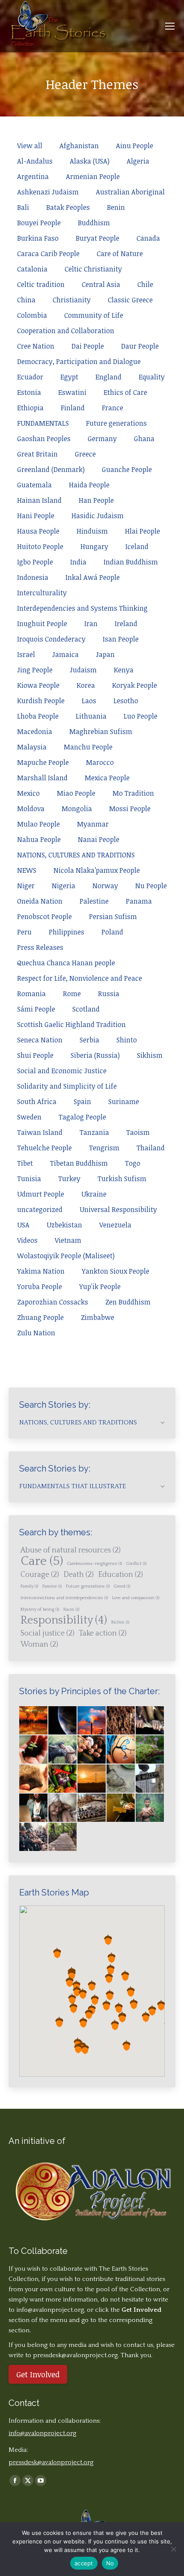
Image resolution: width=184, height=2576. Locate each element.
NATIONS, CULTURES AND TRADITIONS (76, 855)
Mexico (28, 793)
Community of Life (94, 315)
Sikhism (150, 1055)
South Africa (37, 1101)
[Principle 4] (121, 1750)
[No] (173, 2549)
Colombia (32, 315)
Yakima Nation (41, 1271)
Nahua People (39, 839)
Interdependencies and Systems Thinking (82, 608)
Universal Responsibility (118, 1209)
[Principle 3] (92, 1750)
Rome (72, 994)
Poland (112, 932)
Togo (133, 1163)
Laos (89, 701)
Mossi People (130, 809)
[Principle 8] (92, 1779)
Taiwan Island (40, 1132)
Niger (26, 886)
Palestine (94, 901)
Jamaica (65, 654)
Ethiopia (30, 408)
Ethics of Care (125, 392)
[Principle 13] (92, 1808)
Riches (120, 1622)
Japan (105, 654)
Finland (73, 408)
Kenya (124, 670)
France (113, 408)
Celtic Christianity (93, 269)
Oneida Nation (40, 901)
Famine (52, 1586)
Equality (152, 377)
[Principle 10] (150, 1779)
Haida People (89, 485)
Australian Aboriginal (130, 192)
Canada (148, 238)
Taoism (138, 1132)
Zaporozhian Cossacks (53, 1302)
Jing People (35, 670)
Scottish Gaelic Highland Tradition (71, 1024)
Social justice (47, 1633)
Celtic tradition (41, 284)
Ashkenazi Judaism (48, 192)
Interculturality (42, 593)
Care (42, 1561)
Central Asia (101, 284)
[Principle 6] (34, 1779)
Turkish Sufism (122, 1179)
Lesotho (126, 701)
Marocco (100, 762)
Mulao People (39, 824)
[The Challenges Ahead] (121, 1721)
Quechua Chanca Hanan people (66, 963)
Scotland (86, 1009)
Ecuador (30, 377)
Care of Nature (120, 254)
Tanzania (94, 1132)
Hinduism (92, 531)
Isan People (121, 639)
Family (29, 1586)
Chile (145, 284)
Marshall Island (42, 778)
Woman (39, 1645)
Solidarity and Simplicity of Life (67, 1086)
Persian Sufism (113, 916)
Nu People (151, 886)
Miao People (76, 793)
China (26, 300)
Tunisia (29, 1179)
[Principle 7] (63, 1779)
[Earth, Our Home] (63, 1721)
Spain (82, 1101)
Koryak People (135, 685)
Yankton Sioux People (116, 1271)
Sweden (29, 1117)
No (110, 2563)
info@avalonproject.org (50, 2310)
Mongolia (77, 809)
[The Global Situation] (92, 1721)
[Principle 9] (121, 1779)
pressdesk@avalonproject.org (51, 2462)
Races (71, 1609)
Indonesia (33, 577)
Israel (26, 654)
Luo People (141, 716)
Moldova (31, 809)
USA (23, 1225)
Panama (139, 901)
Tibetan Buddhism (79, 1163)
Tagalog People (82, 1117)
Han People (96, 500)
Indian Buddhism (131, 562)
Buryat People (98, 238)
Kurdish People (41, 701)
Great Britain (37, 454)
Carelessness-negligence (95, 1564)
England (108, 377)
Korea (86, 685)
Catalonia (32, 269)
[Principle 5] (150, 1750)
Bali (23, 207)
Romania (31, 994)
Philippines (67, 932)
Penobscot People (45, 916)
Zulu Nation (36, 1333)
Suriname (124, 1101)
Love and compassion (136, 1598)
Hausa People (38, 531)
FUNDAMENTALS (43, 423)
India (78, 562)
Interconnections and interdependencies (64, 1598)
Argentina (33, 176)
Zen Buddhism (128, 1302)
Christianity (72, 300)
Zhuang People (40, 1317)
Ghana (144, 439)
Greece (85, 454)
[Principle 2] (63, 1750)
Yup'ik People (100, 1287)
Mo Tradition (133, 793)
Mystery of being (40, 1609)
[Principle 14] (121, 1808)
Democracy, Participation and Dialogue (79, 361)
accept (84, 2563)
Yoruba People (40, 1287)
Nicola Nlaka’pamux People (97, 870)
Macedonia (35, 731)
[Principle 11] (34, 1808)
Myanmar (93, 824)
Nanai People (99, 839)
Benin (116, 207)
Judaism (83, 670)
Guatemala (34, 485)
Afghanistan (79, 146)
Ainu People (135, 146)
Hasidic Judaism (98, 516)
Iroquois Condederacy (51, 639)
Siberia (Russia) (95, 1055)
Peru (24, 932)
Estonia (29, 392)
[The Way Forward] (63, 1837)
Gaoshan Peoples (44, 439)
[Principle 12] (63, 1808)
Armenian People (93, 176)
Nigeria (64, 886)
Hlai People (142, 531)
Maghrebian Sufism (101, 731)
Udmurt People (41, 1194)
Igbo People (35, 562)
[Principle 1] (34, 1750)
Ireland (126, 624)
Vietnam (68, 1240)
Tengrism (104, 1148)
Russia (109, 994)
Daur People (140, 346)
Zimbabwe (98, 1317)
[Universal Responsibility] (150, 1721)
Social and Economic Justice (62, 1071)
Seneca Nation (40, 1040)
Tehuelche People (45, 1148)
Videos (27, 1240)
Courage (40, 1575)
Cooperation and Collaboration (66, 331)
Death (79, 1575)
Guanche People (127, 469)
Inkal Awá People (93, 577)
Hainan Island (39, 500)
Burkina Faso (38, 238)
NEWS (27, 870)
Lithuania (91, 716)
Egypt (69, 377)
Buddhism (94, 223)
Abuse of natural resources (71, 1550)
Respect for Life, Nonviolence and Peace (80, 978)
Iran (91, 624)
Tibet (25, 1163)
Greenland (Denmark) (51, 469)
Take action (103, 1633)
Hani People (36, 516)
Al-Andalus (35, 161)
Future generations (116, 423)
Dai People (88, 346)
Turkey (69, 1179)
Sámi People (36, 1009)
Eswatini (72, 392)
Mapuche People (43, 762)
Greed (122, 1586)
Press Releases (40, 947)
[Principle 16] (34, 1837)
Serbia (89, 1040)
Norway (105, 886)
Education (120, 1575)
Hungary (94, 546)
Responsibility (64, 1621)
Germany (102, 439)
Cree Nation (36, 346)
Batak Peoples (68, 207)
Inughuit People (42, 624)
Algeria (138, 161)
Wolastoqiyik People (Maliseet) (66, 1256)
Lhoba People (38, 716)
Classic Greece (130, 300)
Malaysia (32, 747)
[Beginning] (34, 1721)
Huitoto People (40, 546)
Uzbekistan (64, 1225)
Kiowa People (38, 685)
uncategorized (40, 1209)
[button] (109, 1978)
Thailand (151, 1148)
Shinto (127, 1040)
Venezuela (115, 1225)
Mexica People (107, 778)
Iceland (137, 546)
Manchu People (88, 747)
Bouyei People (39, 223)
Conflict (136, 1564)
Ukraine (94, 1194)
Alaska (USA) (90, 161)
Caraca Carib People (48, 254)
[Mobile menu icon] (170, 26)
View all (30, 146)
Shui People (35, 1055)
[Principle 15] (150, 1808)
